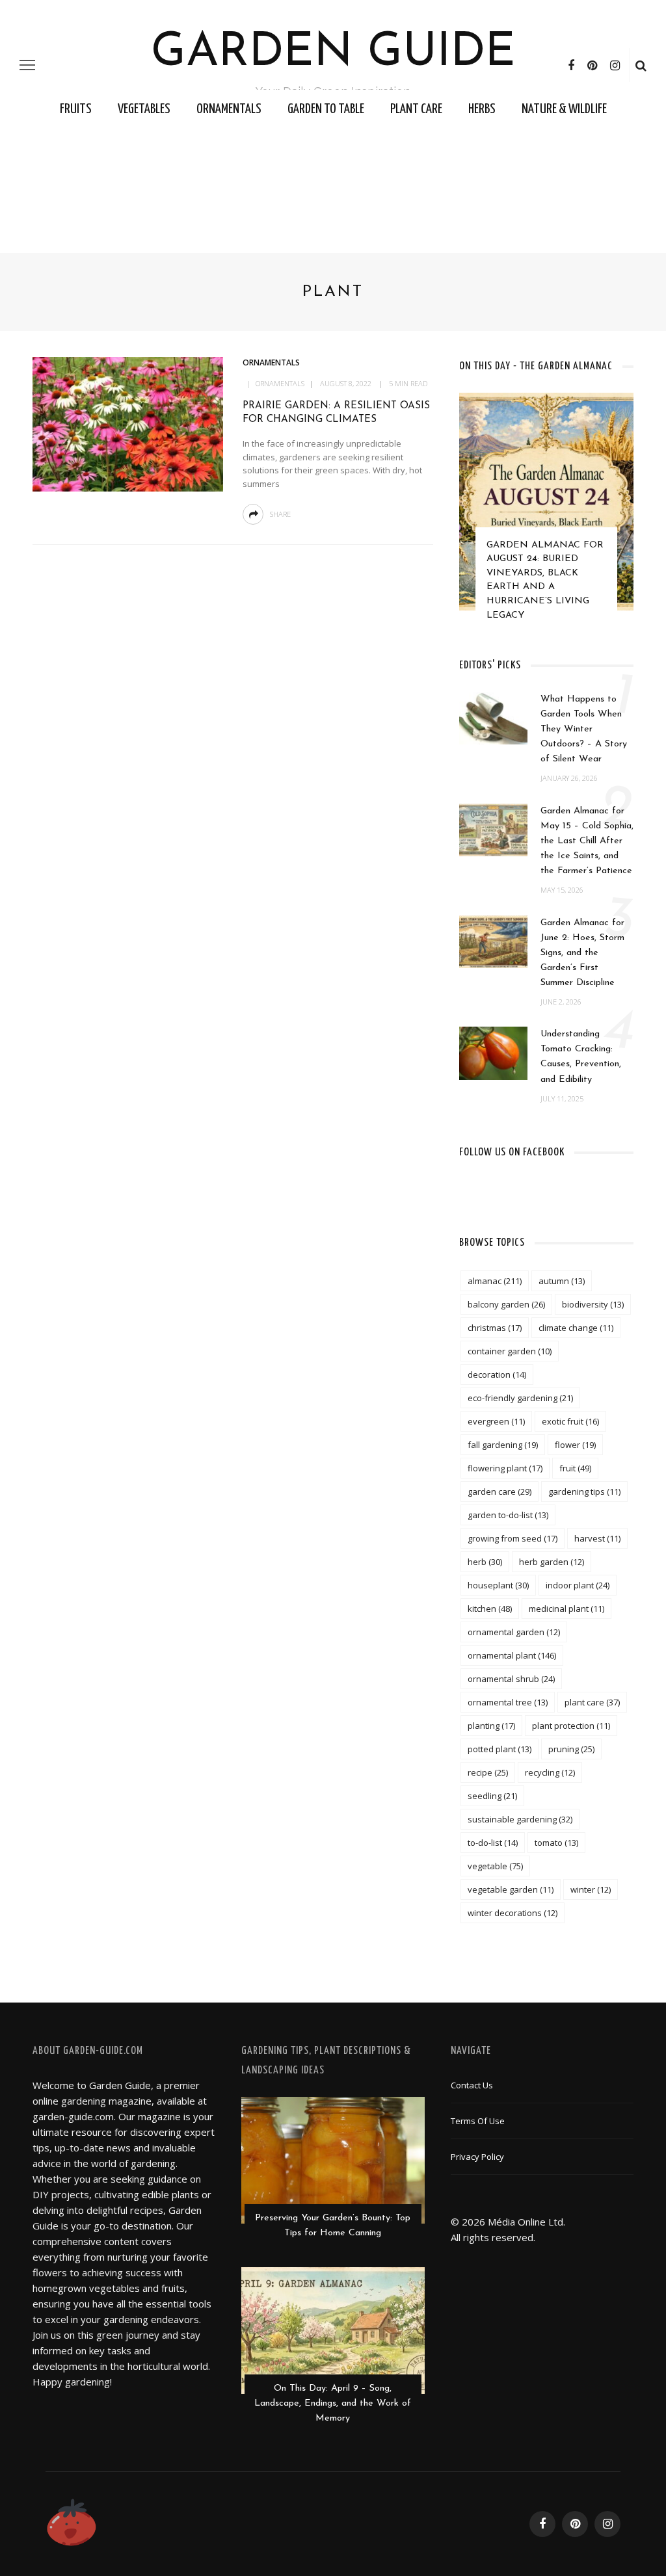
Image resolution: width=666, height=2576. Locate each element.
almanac (495, 1281)
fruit (575, 1468)
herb (485, 1562)
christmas (495, 1328)
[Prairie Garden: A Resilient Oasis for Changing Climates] (126, 423)
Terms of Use (478, 2121)
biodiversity (593, 1304)
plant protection (571, 1726)
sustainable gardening (520, 1819)
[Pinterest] (592, 65)
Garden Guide (333, 53)
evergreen (496, 1421)
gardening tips (584, 1492)
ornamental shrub (511, 1679)
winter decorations (513, 1913)
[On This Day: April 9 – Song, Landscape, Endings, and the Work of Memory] (333, 2329)
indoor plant (578, 1585)
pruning (571, 1749)
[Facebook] (571, 65)
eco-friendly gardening (520, 1398)
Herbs (482, 109)
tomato (556, 1843)
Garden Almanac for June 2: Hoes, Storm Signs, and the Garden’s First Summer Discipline (582, 953)
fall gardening (503, 1445)
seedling (492, 1796)
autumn (562, 1281)
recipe (488, 1772)
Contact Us (472, 2085)
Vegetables (144, 109)
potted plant (499, 1749)
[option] (546, 513)
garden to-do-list (508, 1515)
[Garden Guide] (72, 2523)
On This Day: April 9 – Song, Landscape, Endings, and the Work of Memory (333, 2403)
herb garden (552, 1562)
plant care (592, 1702)
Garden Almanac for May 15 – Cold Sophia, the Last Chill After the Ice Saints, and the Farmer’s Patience (587, 841)
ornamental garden (514, 1632)
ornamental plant (512, 1655)
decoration (497, 1374)
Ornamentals (229, 109)
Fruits (76, 109)
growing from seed (513, 1538)
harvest (597, 1538)
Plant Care (416, 109)
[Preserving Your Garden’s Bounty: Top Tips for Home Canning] (333, 2159)
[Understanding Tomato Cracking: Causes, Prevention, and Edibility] (493, 1052)
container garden (510, 1351)
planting (491, 1726)
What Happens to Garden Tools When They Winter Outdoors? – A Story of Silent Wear (584, 729)
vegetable (495, 1866)
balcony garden (506, 1304)
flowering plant (505, 1468)
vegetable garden (511, 1889)
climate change (576, 1328)
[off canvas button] (27, 65)
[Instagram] (615, 65)
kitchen (490, 1609)
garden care (499, 1492)
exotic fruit (570, 1421)
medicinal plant (566, 1609)
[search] (641, 65)
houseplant (498, 1585)
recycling (550, 1772)
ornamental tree (508, 1702)
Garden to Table (326, 109)
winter (591, 1889)
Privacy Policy (477, 2157)
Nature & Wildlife (564, 109)
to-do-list (493, 1843)
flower (575, 1445)
